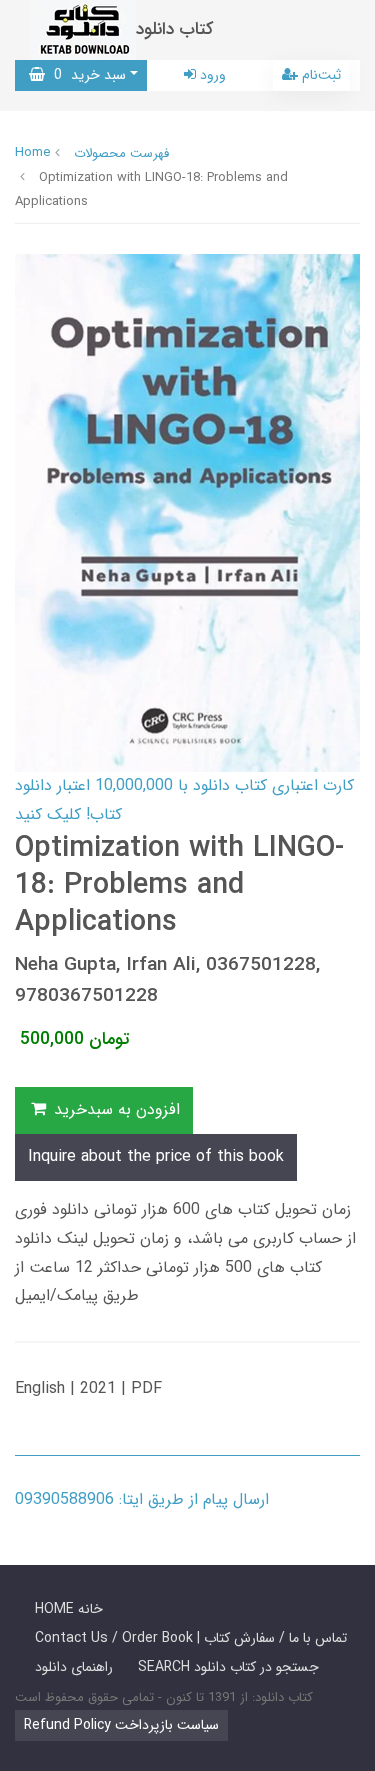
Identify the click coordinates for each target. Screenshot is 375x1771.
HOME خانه (69, 1609)
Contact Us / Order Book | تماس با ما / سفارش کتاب (191, 1638)
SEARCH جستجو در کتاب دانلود (228, 1667)
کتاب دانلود (175, 29)
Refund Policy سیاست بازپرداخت (121, 1725)
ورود (211, 75)
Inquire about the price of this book (156, 1156)
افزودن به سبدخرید (114, 1109)
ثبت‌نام (319, 75)
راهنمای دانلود (74, 1667)
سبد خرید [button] (85, 75)
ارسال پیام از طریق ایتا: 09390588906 (142, 1499)
